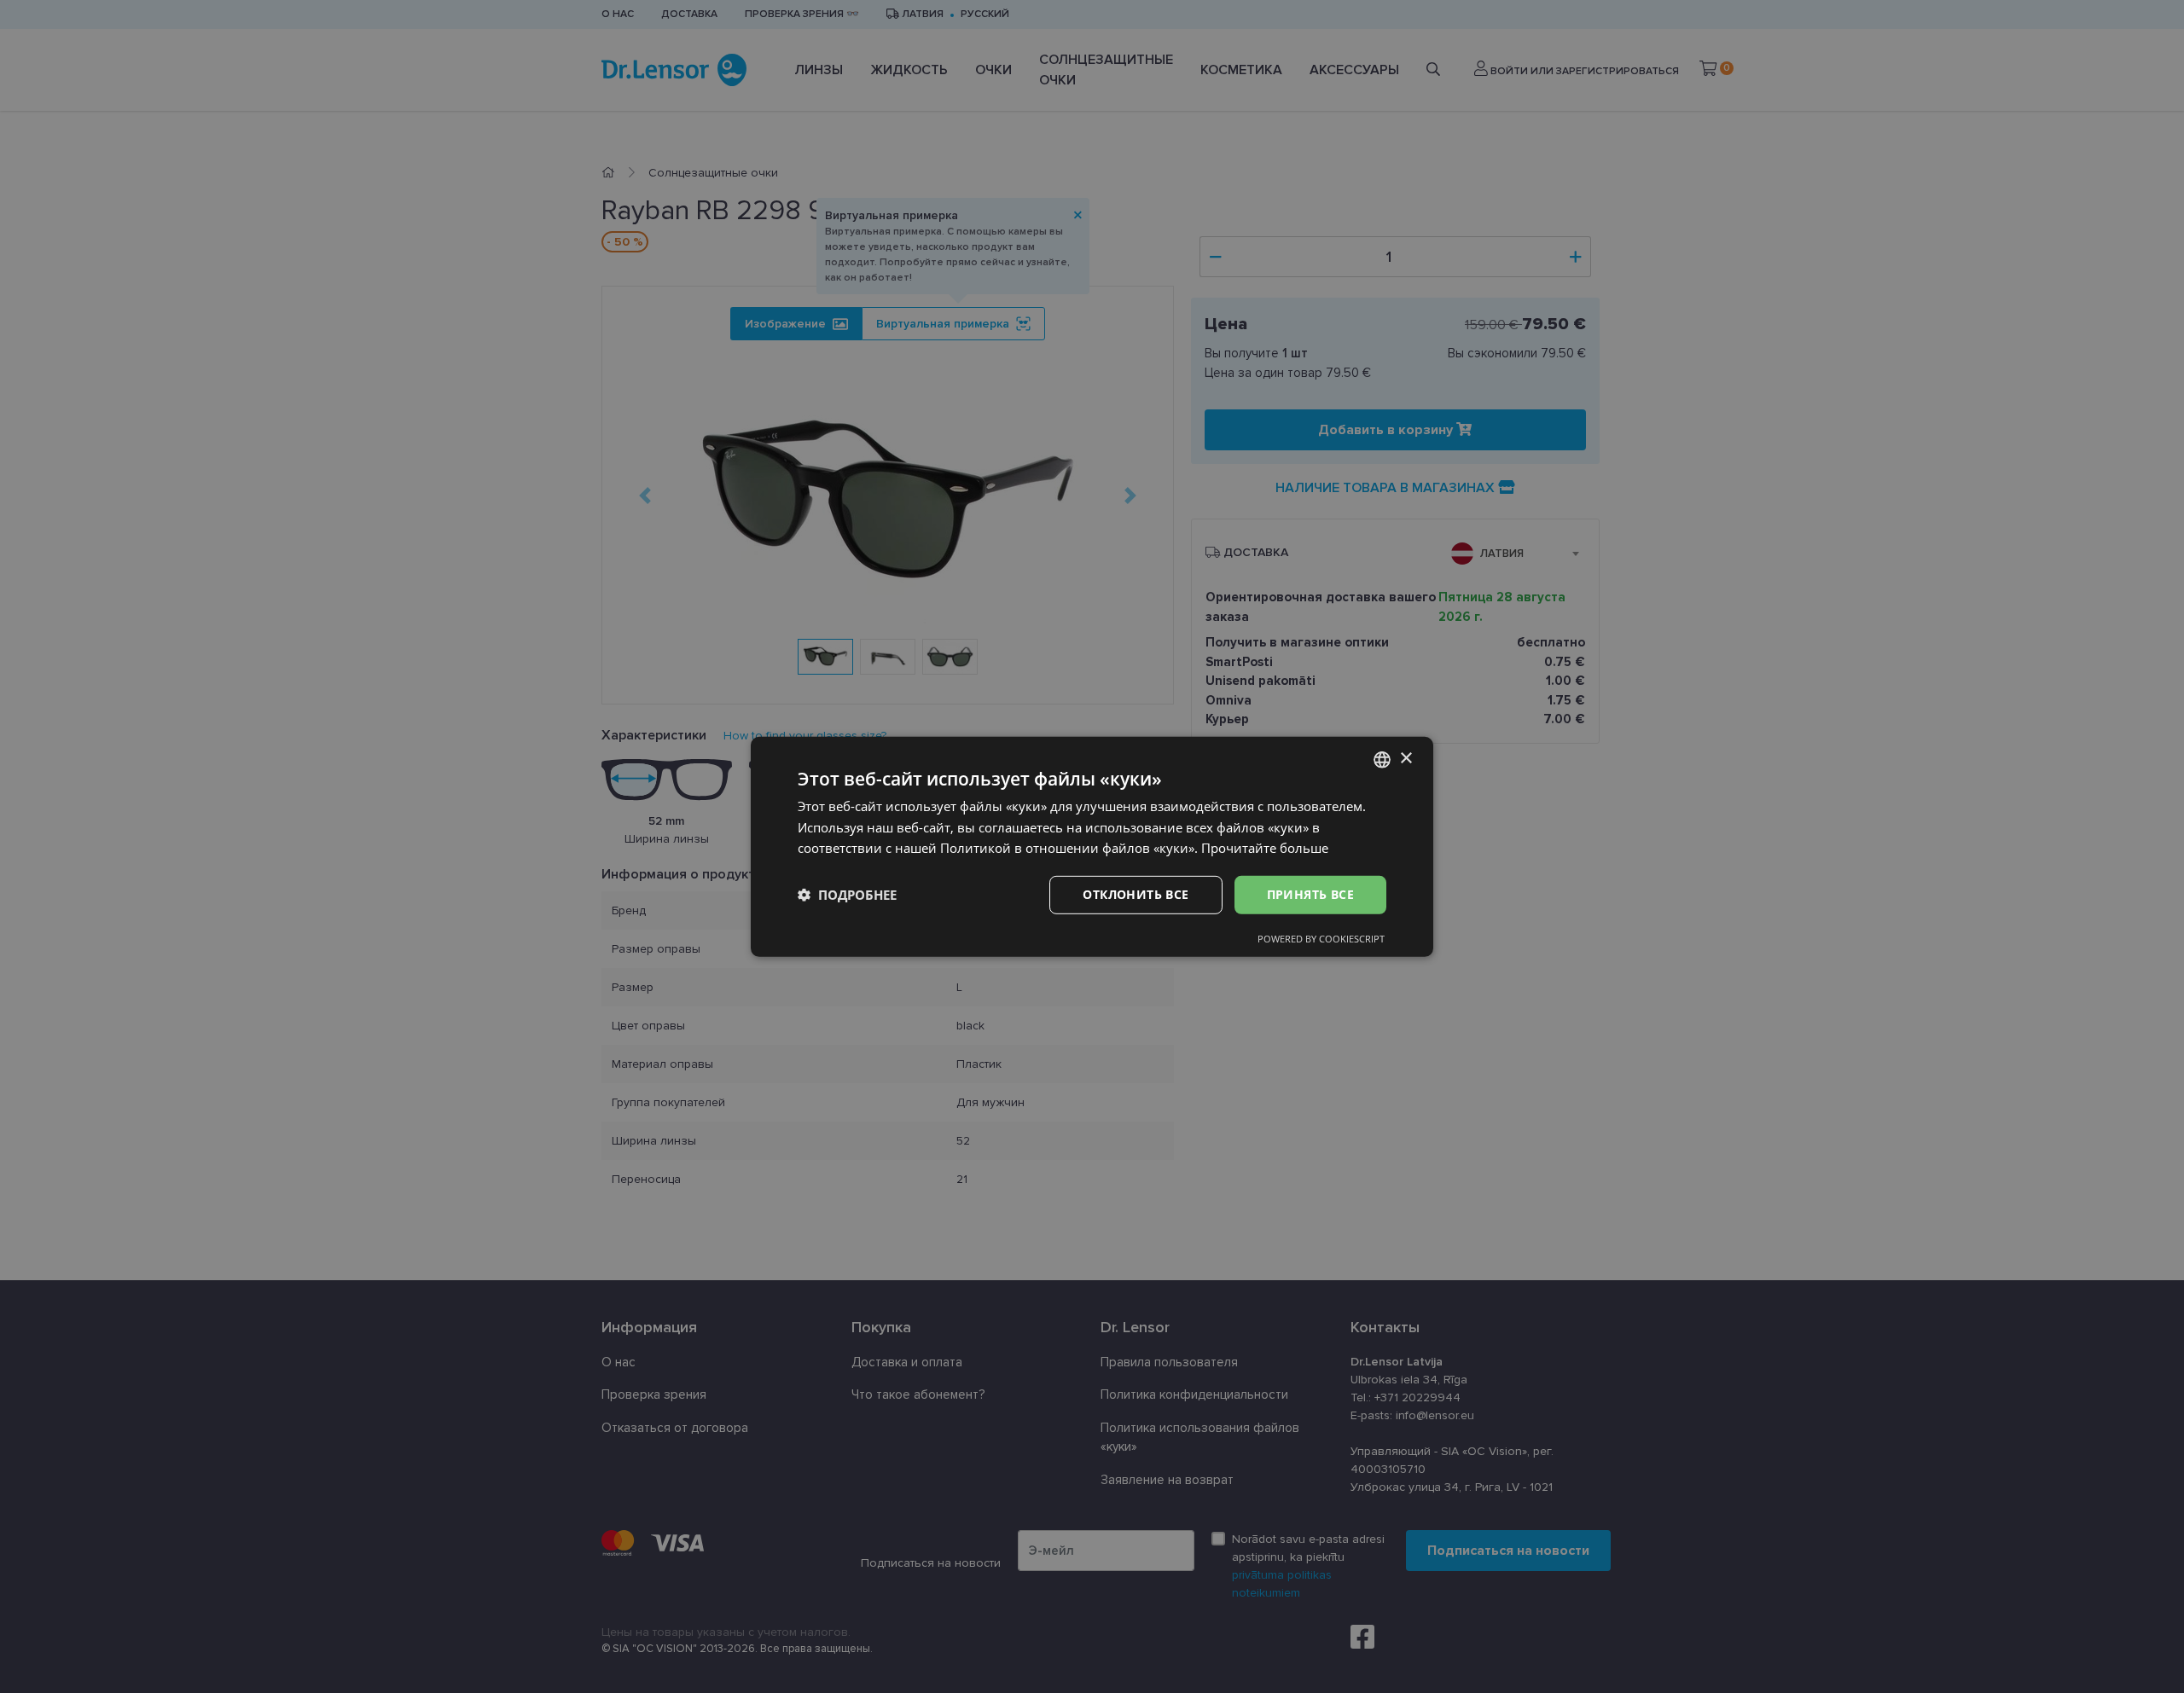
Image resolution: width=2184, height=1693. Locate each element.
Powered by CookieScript (1321, 939)
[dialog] (1092, 846)
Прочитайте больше (1265, 848)
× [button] (1406, 759)
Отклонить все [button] (1136, 894)
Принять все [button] (1310, 894)
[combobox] (1382, 759)
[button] (847, 895)
